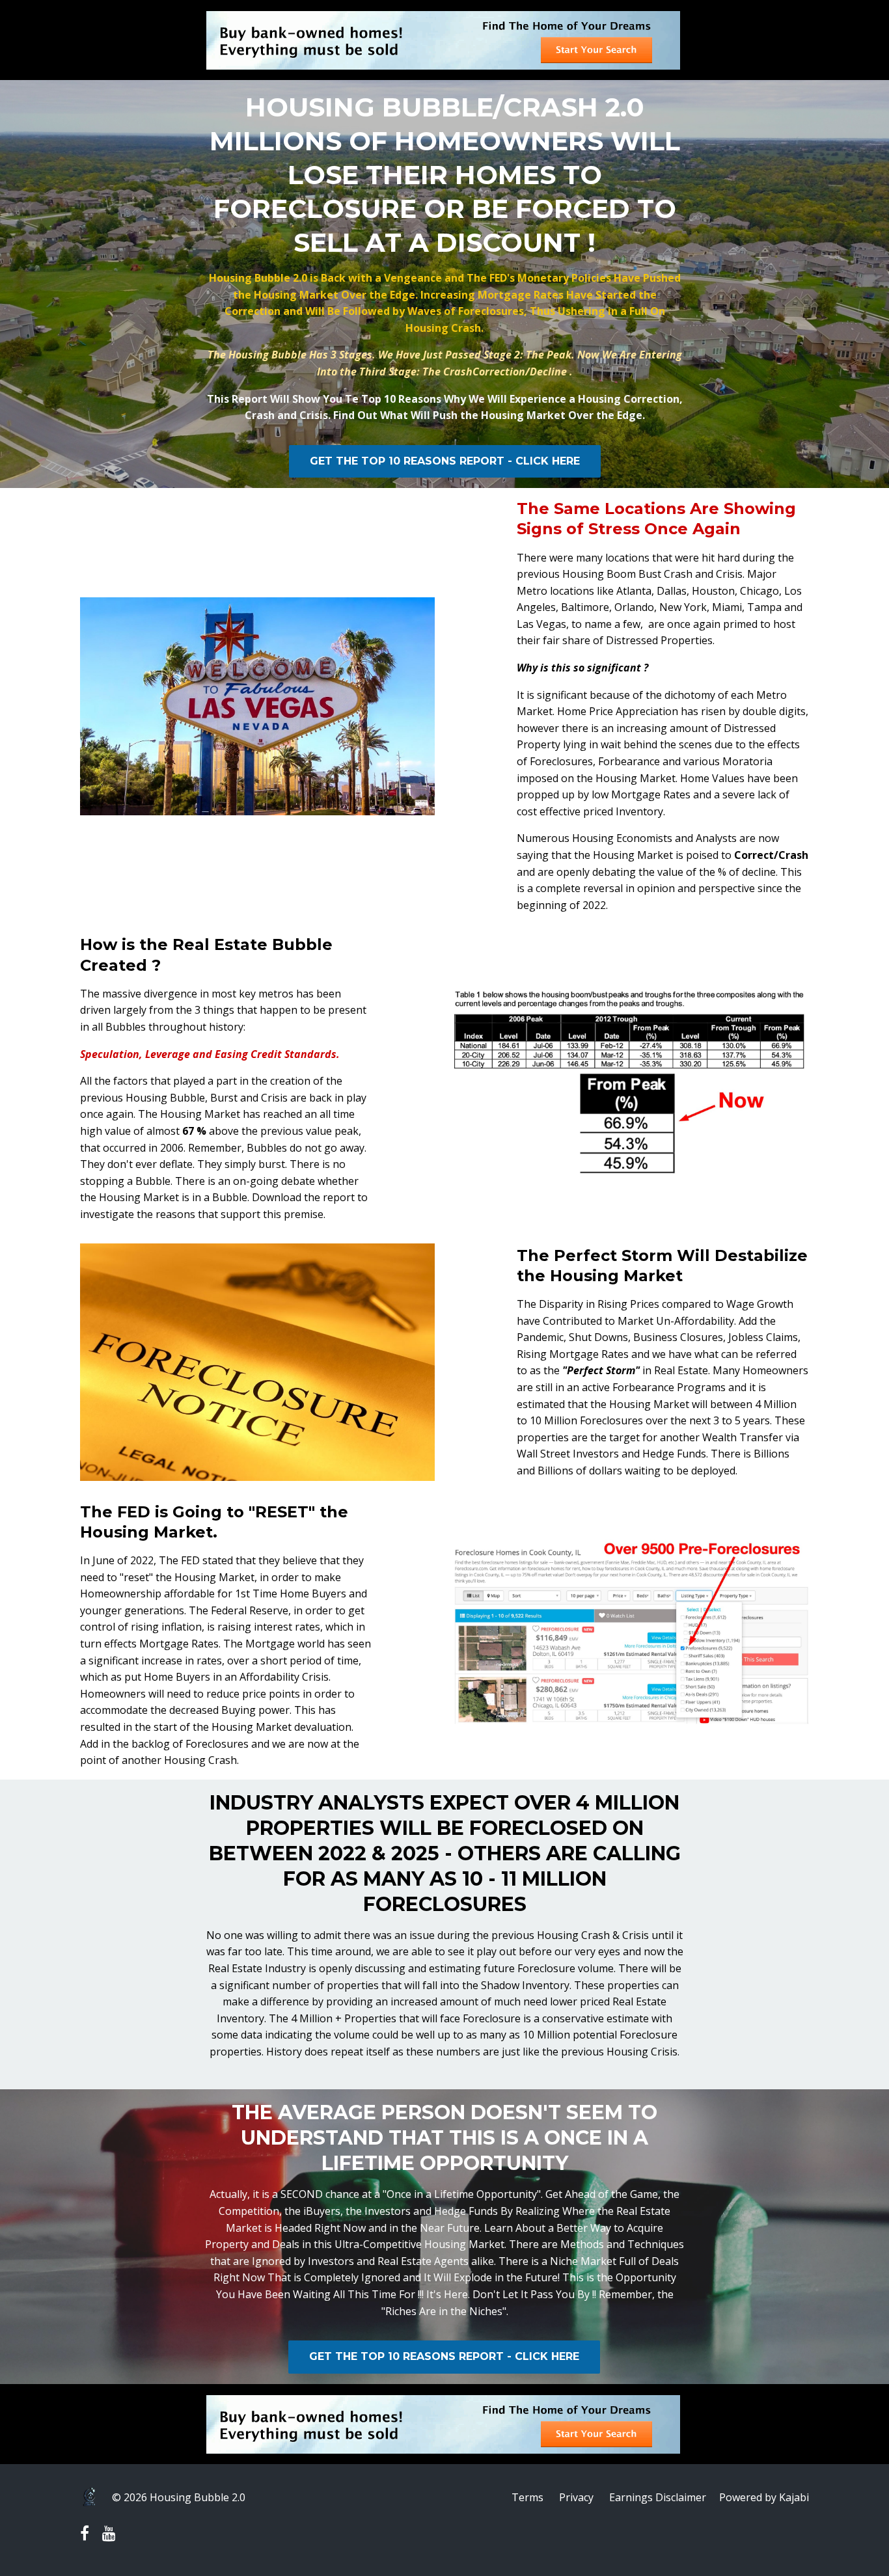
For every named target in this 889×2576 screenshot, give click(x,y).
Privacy (576, 2497)
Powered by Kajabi (764, 2497)
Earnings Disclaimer (658, 2497)
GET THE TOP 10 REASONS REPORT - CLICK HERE (445, 461)
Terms (527, 2497)
